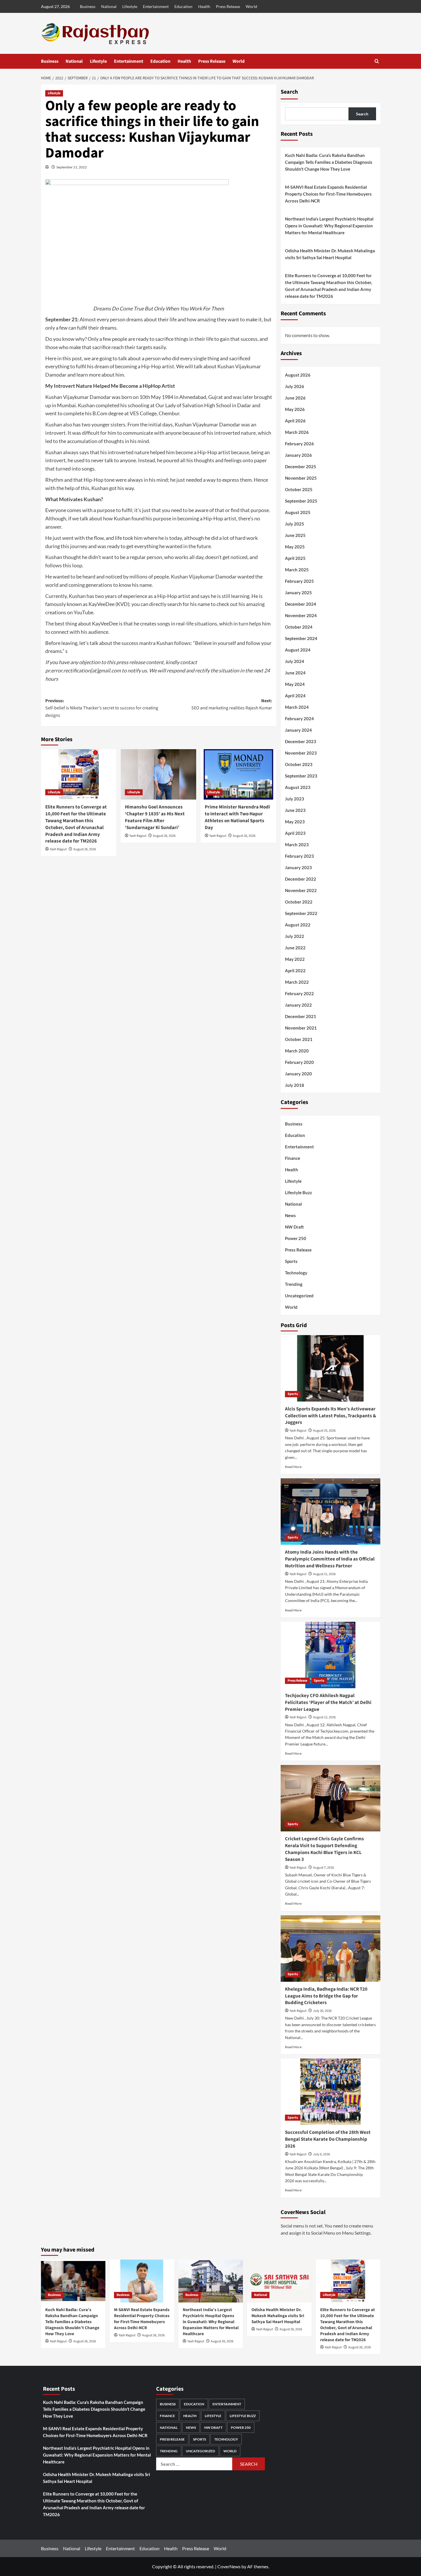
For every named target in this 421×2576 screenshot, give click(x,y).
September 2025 (301, 501)
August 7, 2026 (323, 1868)
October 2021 (299, 1039)
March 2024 (297, 707)
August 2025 (298, 512)
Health (204, 6)
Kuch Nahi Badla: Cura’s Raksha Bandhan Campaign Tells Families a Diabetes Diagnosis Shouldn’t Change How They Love (329, 162)
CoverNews (229, 2566)
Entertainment (156, 6)
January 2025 (298, 593)
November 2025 (301, 478)
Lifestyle (130, 6)
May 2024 (295, 684)
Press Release (228, 6)
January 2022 (298, 1005)
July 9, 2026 (321, 2154)
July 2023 (295, 799)
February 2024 (299, 719)
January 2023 (298, 867)
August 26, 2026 (85, 849)
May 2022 (295, 959)
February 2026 (299, 444)
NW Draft (294, 1227)
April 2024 (295, 696)
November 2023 (301, 753)
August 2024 (298, 650)
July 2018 (295, 1085)
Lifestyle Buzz (298, 1192)
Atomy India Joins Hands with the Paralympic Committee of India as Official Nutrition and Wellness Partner (330, 1559)
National (109, 6)
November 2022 (301, 890)
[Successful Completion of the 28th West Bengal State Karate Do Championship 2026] (330, 2092)
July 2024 (295, 661)
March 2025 (297, 570)
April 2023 (295, 833)
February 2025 (299, 581)
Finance (293, 1158)
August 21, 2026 (324, 1574)
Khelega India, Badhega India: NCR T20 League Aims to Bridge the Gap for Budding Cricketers (326, 1996)
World (251, 6)
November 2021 (301, 1028)
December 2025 (301, 467)
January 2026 (298, 455)
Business (88, 6)
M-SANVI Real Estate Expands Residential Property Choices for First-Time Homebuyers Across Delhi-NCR (328, 194)
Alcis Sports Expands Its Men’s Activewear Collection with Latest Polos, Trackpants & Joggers (330, 1416)
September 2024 (301, 638)
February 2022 (299, 993)
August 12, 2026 (324, 1717)
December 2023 (301, 741)
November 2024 (301, 615)
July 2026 (295, 386)
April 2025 (295, 558)
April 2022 (295, 971)
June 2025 (295, 535)
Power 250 (296, 1238)
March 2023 (297, 845)
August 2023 (298, 787)
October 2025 (299, 489)
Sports (291, 1261)
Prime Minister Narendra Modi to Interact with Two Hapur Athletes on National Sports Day (237, 817)
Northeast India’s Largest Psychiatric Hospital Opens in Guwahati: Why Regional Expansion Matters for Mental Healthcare (329, 226)
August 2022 (298, 925)
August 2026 (298, 375)
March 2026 (297, 432)
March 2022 (297, 982)
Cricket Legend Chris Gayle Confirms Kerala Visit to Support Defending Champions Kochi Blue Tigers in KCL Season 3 (324, 1849)
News (290, 1215)
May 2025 (295, 547)
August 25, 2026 (324, 1431)
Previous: (102, 708)
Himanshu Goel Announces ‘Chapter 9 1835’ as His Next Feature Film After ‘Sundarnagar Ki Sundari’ (155, 817)
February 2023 (299, 856)
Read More (293, 1467)
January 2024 (298, 730)
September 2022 (301, 913)
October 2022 (299, 902)
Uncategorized (299, 1296)
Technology (296, 1273)
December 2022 (301, 879)
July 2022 (295, 936)
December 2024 (301, 604)
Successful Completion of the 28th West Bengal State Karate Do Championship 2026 (328, 2139)
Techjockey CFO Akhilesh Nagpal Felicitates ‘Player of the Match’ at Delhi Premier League (328, 1703)
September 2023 (301, 776)
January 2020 (298, 1074)
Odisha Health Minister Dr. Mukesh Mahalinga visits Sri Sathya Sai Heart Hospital (330, 254)
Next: (232, 704)
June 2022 (295, 948)
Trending (294, 1284)
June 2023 (295, 810)
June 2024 (295, 673)
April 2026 (295, 421)
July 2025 (295, 524)
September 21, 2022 (72, 167)
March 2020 (297, 1051)
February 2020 (299, 1062)
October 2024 (299, 627)
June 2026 (295, 398)
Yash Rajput (58, 849)
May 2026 (295, 409)
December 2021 (301, 1016)
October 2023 (299, 764)
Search (289, 92)
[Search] (377, 61)
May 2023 (295, 822)
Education (183, 6)
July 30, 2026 (322, 2011)
